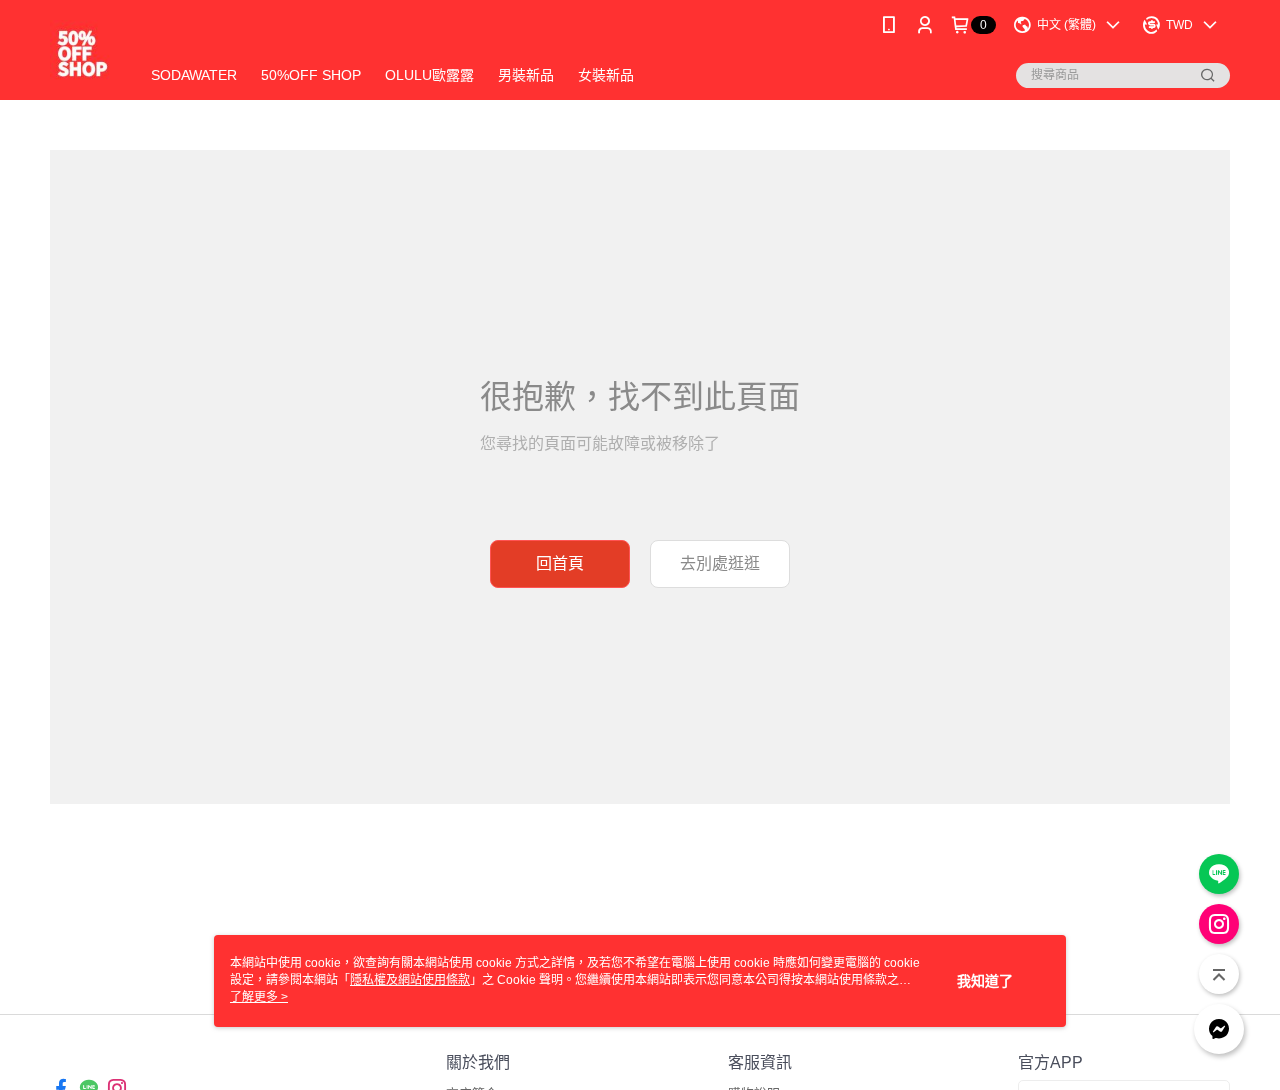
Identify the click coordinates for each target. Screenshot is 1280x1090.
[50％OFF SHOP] (82, 52)
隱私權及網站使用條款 (410, 980)
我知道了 (985, 981)
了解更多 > (259, 997)
